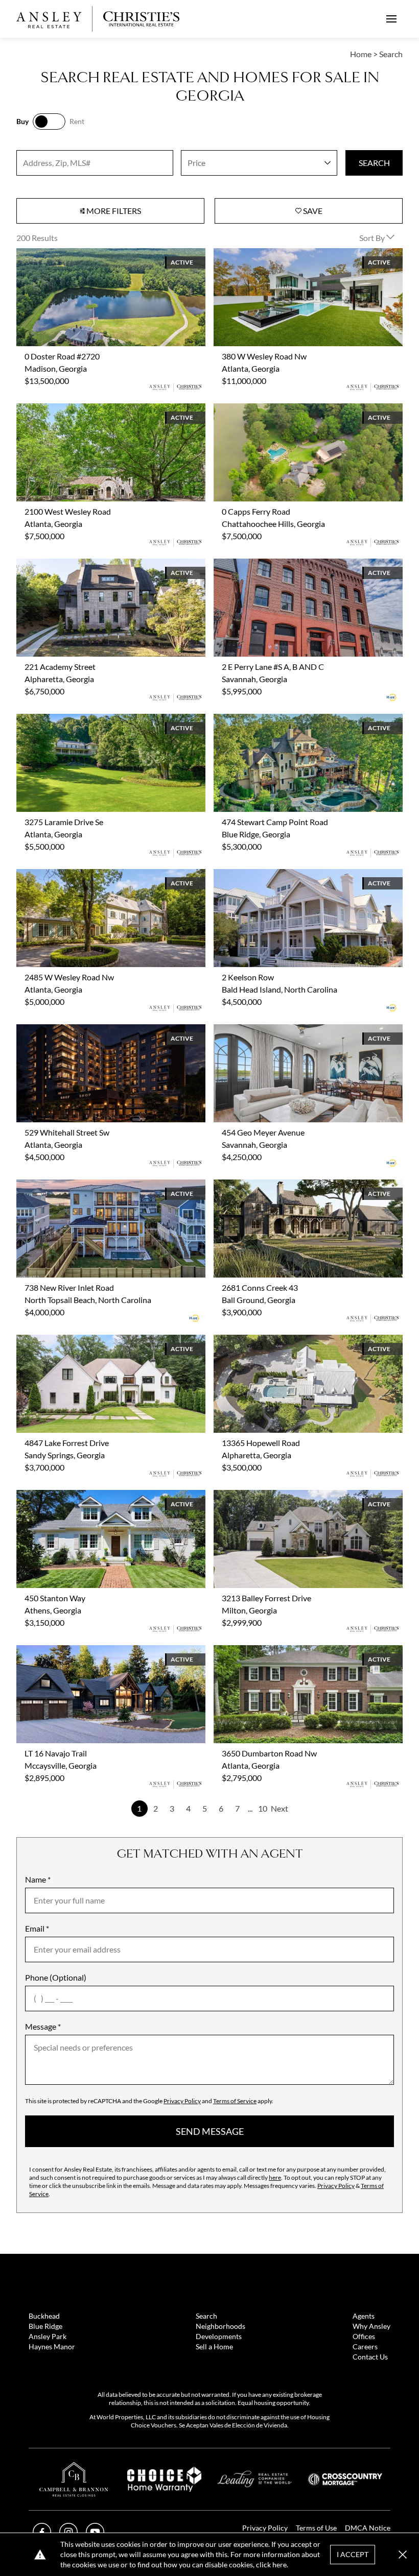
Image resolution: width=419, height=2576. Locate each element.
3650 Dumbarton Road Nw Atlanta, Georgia (291, 1651)
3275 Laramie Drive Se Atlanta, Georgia (85, 720)
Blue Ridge (45, 2326)
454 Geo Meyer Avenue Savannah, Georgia (288, 1030)
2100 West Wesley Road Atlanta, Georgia (89, 409)
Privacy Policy (182, 2101)
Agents (364, 2316)
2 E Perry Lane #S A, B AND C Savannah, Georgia (298, 564)
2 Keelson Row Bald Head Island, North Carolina (298, 875)
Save (312, 211)
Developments (219, 2336)
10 (263, 1808)
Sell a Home (214, 2346)
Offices (364, 2336)
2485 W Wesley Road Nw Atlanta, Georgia (91, 875)
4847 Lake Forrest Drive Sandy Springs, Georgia (99, 1341)
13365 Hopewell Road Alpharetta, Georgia (288, 1341)
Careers (365, 2346)
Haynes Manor (52, 2346)
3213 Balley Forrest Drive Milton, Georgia (287, 1496)
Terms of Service (235, 2101)
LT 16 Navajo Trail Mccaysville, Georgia (84, 1651)
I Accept (353, 2554)
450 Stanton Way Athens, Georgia (76, 1496)
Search (206, 2316)
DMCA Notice (368, 2528)
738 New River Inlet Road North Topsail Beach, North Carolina (109, 1191)
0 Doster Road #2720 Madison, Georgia (86, 254)
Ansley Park (48, 2336)
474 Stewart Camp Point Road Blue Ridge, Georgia (302, 720)
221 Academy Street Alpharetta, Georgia (87, 564)
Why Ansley (371, 2326)
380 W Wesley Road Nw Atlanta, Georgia (286, 254)
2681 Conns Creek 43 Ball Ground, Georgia (289, 1185)
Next (280, 1808)
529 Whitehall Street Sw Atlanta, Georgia (88, 1030)
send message (210, 2131)
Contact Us (370, 2357)
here (275, 2177)
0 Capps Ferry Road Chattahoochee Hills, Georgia (300, 409)
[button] (403, 2555)
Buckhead (44, 2316)
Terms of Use (316, 2528)
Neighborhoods (220, 2326)
